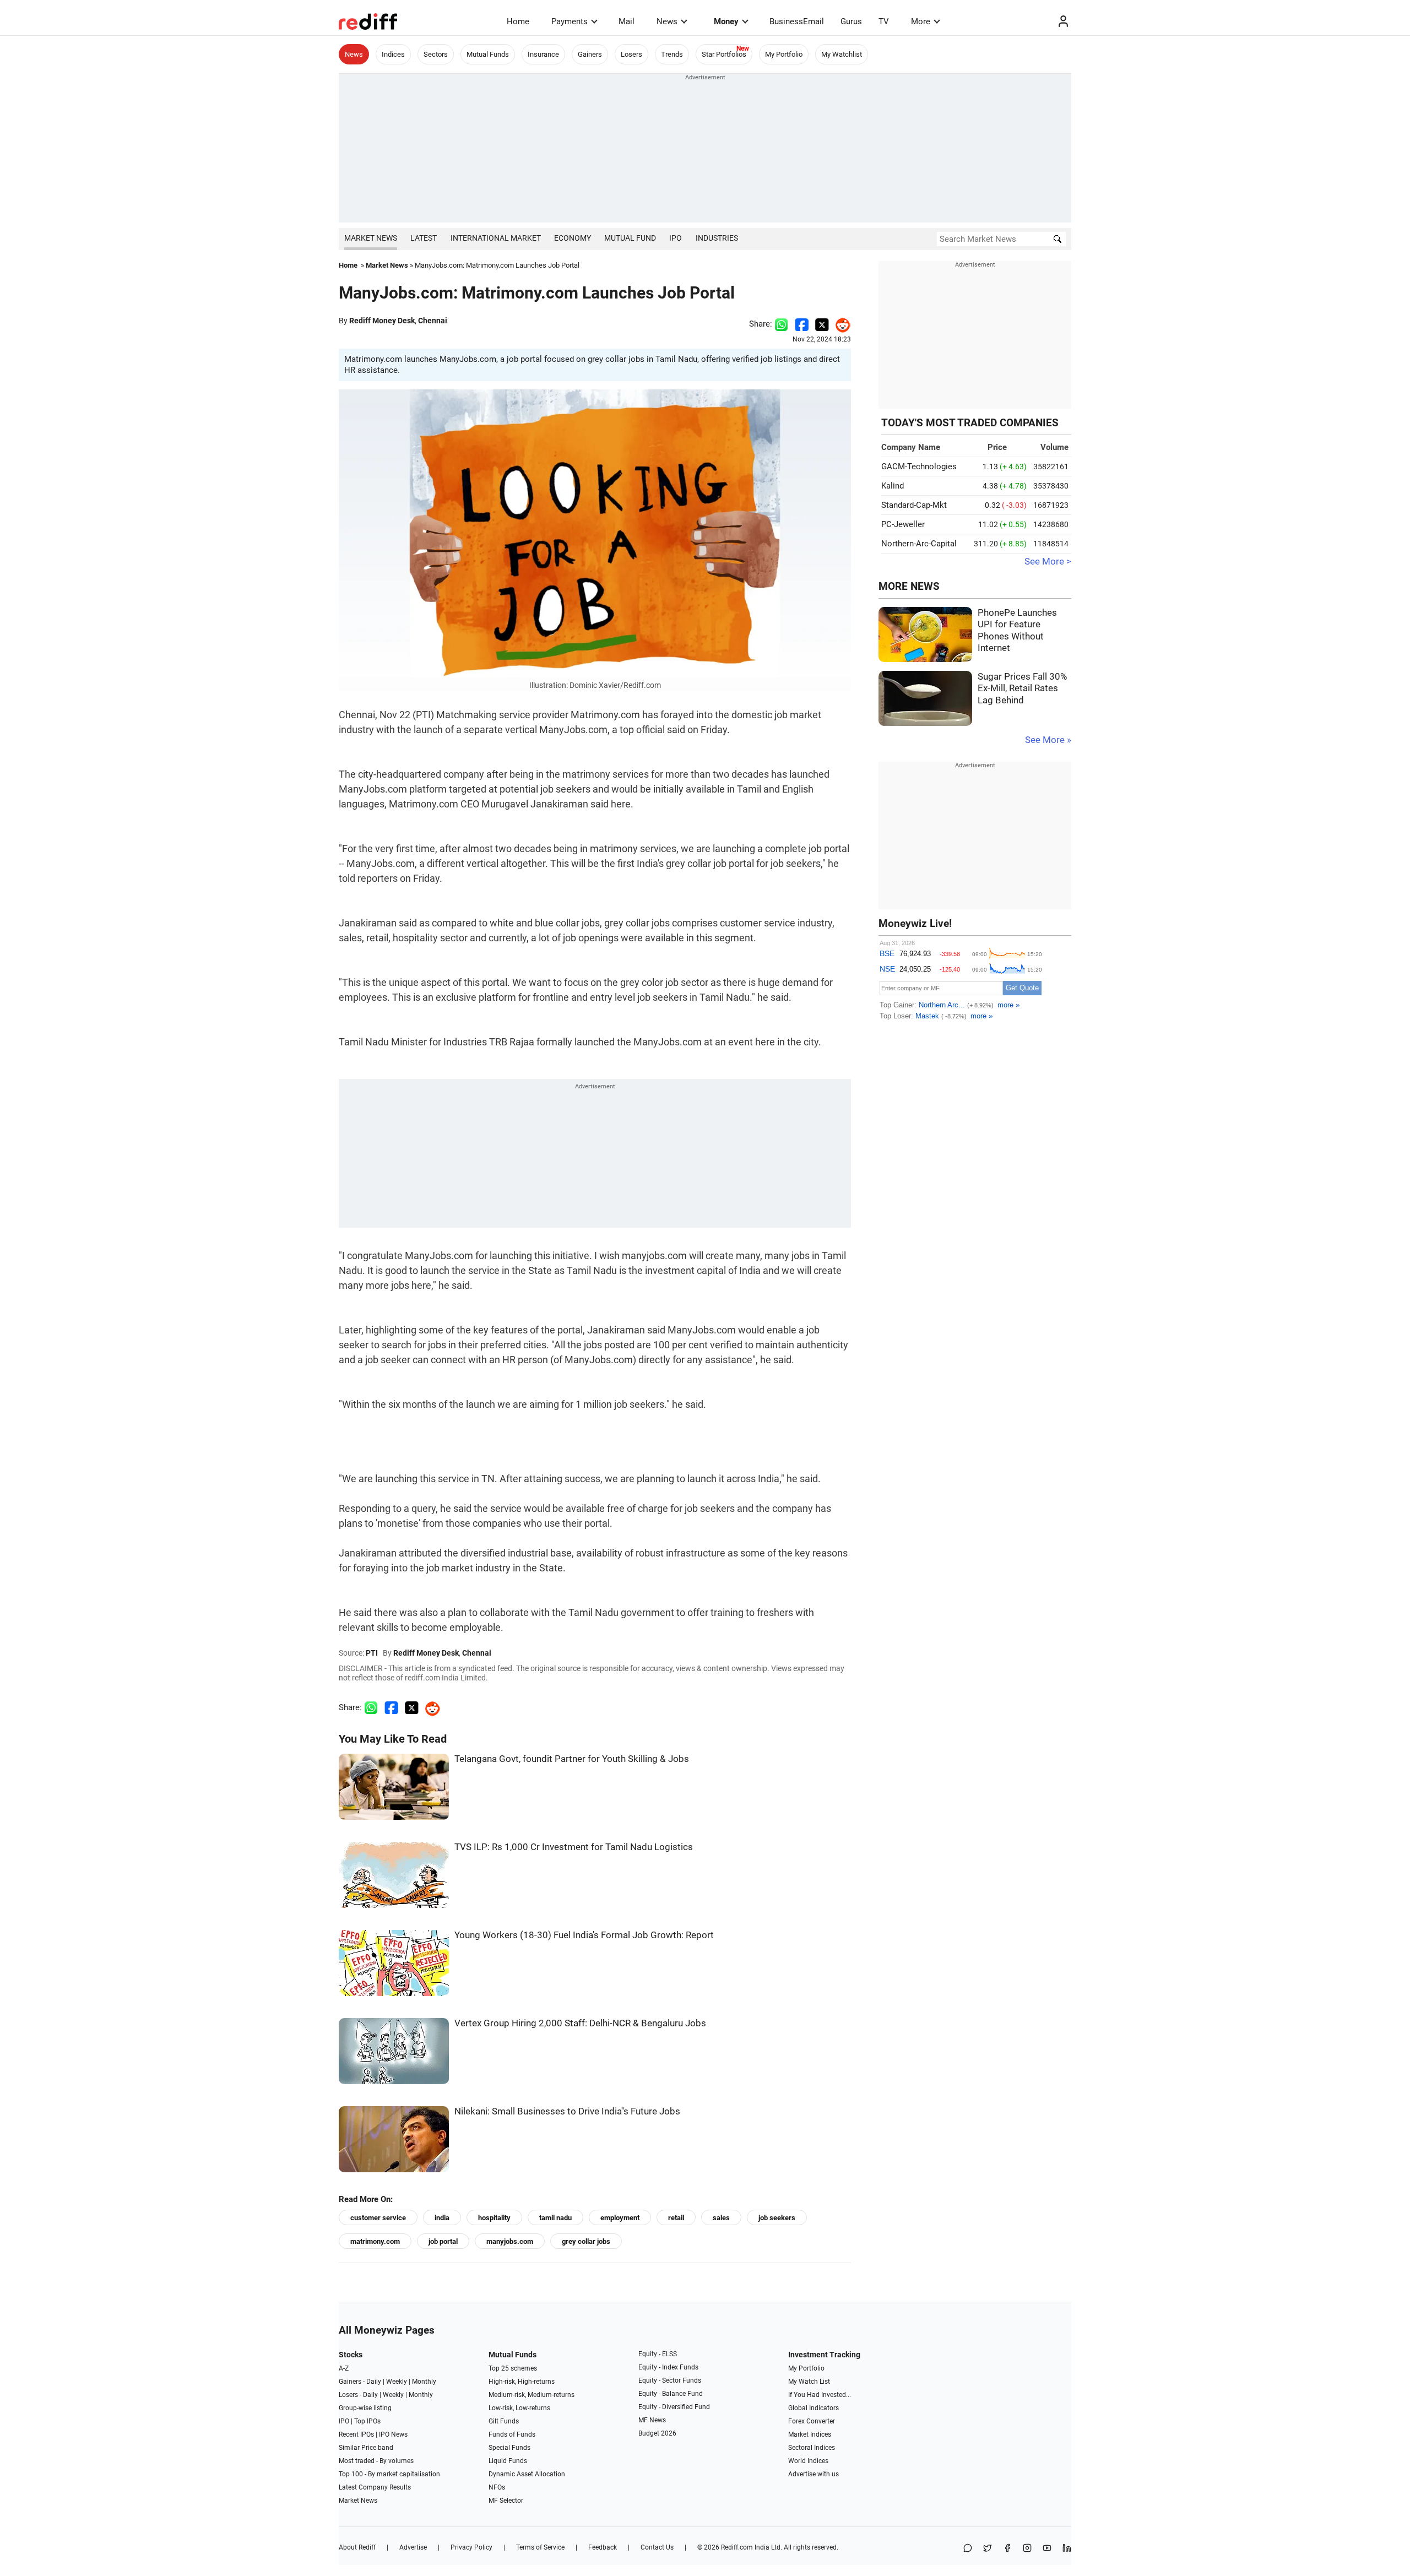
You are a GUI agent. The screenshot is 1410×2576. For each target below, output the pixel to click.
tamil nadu (555, 2218)
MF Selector (506, 2501)
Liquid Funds (508, 2461)
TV (884, 21)
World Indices (808, 2461)
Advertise (413, 2547)
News (667, 21)
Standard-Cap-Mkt (914, 505)
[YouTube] (1047, 2549)
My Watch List (809, 2382)
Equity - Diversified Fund (674, 2407)
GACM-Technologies (919, 467)
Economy (573, 238)
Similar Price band (366, 2448)
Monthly (424, 2382)
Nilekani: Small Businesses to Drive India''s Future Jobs (567, 2111)
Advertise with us (814, 2474)
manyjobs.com (510, 2241)
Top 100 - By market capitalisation (389, 2474)
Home (518, 21)
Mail (627, 21)
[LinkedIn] (1067, 2549)
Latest (424, 238)
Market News (371, 238)
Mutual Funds (488, 54)
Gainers (590, 54)
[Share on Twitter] (822, 324)
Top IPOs (367, 2421)
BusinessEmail (797, 21)
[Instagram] (1027, 2549)
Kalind (893, 486)
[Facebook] (1007, 2549)
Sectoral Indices (812, 2448)
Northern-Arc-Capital (919, 544)
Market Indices (810, 2434)
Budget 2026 (657, 2433)
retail (676, 2218)
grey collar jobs (586, 2241)
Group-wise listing (365, 2408)
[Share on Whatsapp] (781, 324)
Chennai (433, 321)
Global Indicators (814, 2408)
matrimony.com (375, 2241)
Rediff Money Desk (382, 321)
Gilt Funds (504, 2421)
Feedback (603, 2547)
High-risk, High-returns (522, 2382)
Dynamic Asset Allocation (527, 2474)
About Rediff (357, 2547)
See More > (1048, 562)
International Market (496, 238)
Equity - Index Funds (668, 2367)
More (921, 21)
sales (721, 2218)
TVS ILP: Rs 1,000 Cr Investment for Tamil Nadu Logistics (574, 1847)
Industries (717, 238)
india (442, 2218)
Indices (393, 54)
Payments (570, 21)
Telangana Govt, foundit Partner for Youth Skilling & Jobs (572, 1759)
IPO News (393, 2434)
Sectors (436, 54)
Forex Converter (812, 2421)
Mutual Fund (630, 238)
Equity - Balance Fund (671, 2394)
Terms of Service (540, 2547)
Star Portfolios (724, 54)
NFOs (497, 2487)
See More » (1048, 740)
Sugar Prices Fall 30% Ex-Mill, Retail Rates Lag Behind (1022, 688)
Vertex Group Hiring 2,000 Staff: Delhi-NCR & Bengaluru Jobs (580, 2023)
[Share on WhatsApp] (968, 2549)
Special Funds (509, 2448)
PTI (372, 1653)
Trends (672, 54)
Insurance (543, 54)
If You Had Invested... (820, 2395)
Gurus (851, 21)
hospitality (494, 2218)
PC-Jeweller (903, 524)
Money (726, 21)
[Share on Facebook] (802, 324)
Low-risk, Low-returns (519, 2408)
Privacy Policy (471, 2547)
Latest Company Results (375, 2487)
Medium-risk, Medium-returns (532, 2395)
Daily (374, 2382)
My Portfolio (784, 54)
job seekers (777, 2218)
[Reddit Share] (840, 324)
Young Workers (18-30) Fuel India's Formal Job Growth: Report (584, 1935)
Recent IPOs (356, 2434)
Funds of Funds (512, 2434)
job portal (443, 2241)
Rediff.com (737, 2547)
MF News (652, 2420)
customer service (378, 2218)
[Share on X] (988, 2549)
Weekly (397, 2382)
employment (620, 2218)
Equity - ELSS (658, 2354)
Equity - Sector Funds (670, 2380)
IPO (676, 238)
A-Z (344, 2368)
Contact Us (657, 2547)
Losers (631, 54)
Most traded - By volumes (376, 2461)
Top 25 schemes (513, 2368)
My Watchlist (842, 54)
